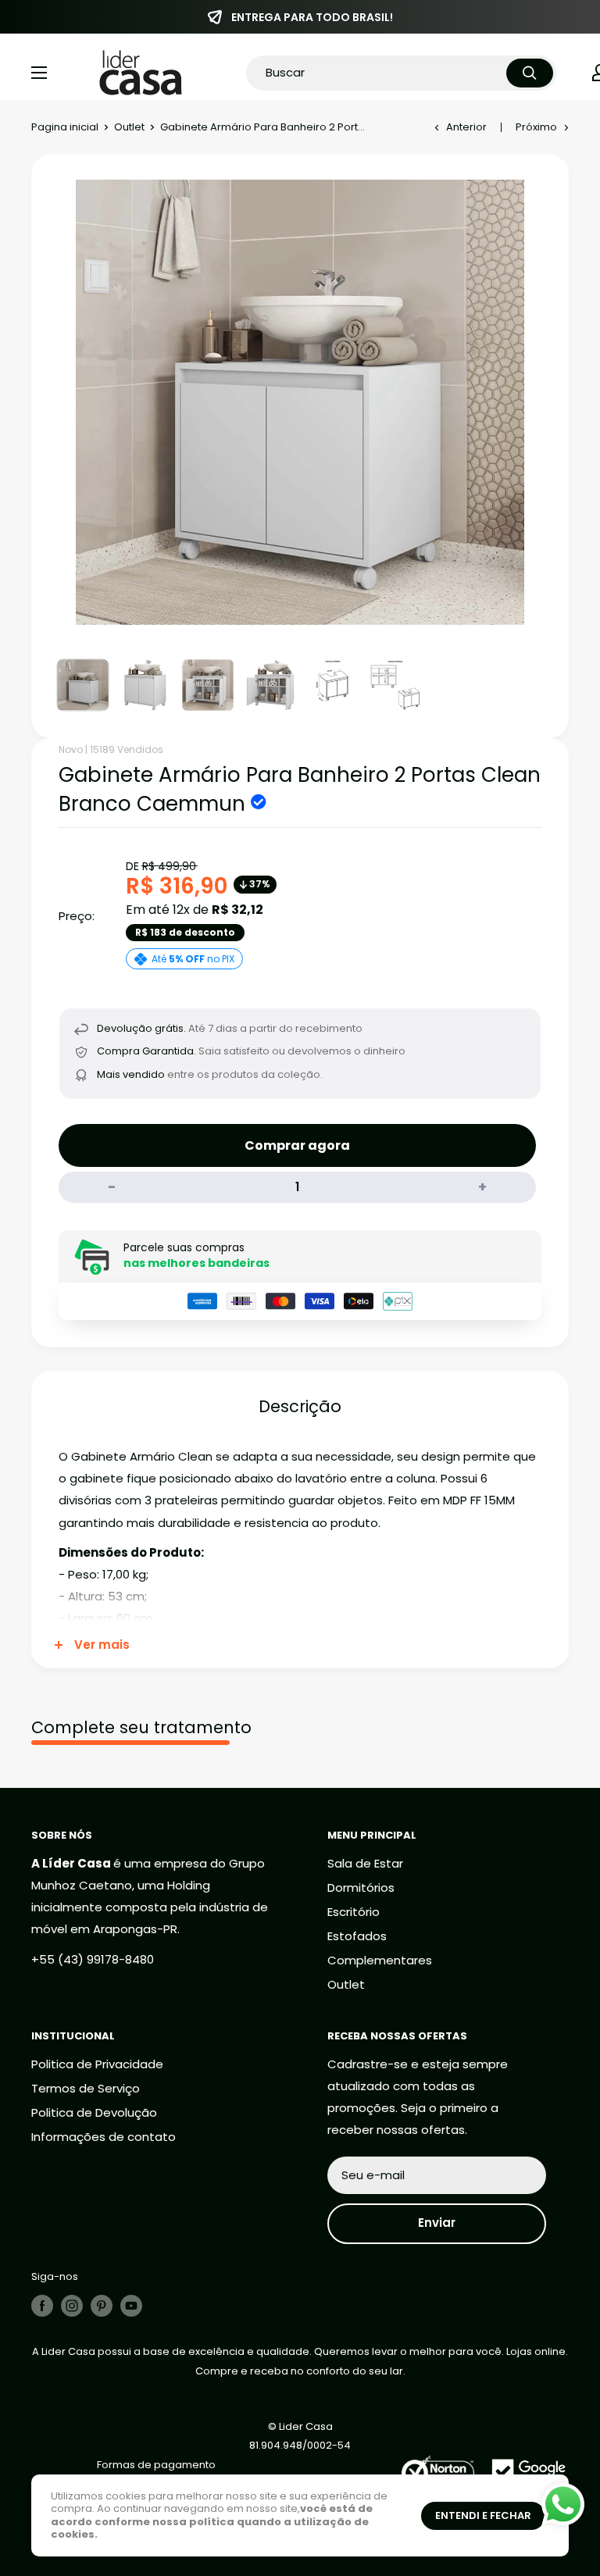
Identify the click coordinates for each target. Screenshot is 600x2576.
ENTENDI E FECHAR (483, 2515)
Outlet (129, 127)
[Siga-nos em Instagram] (72, 2306)
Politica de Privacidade (97, 2064)
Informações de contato (104, 2137)
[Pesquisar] (530, 73)
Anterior (466, 127)
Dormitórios (361, 1887)
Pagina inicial (65, 127)
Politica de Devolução (94, 2112)
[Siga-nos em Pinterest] (102, 2306)
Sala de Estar (365, 1863)
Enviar (437, 2223)
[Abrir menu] (39, 73)
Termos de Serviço (86, 2088)
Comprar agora (297, 1145)
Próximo (536, 127)
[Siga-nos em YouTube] (131, 2306)
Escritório (354, 1912)
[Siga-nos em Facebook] (42, 2306)
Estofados (357, 1936)
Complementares (380, 1960)
